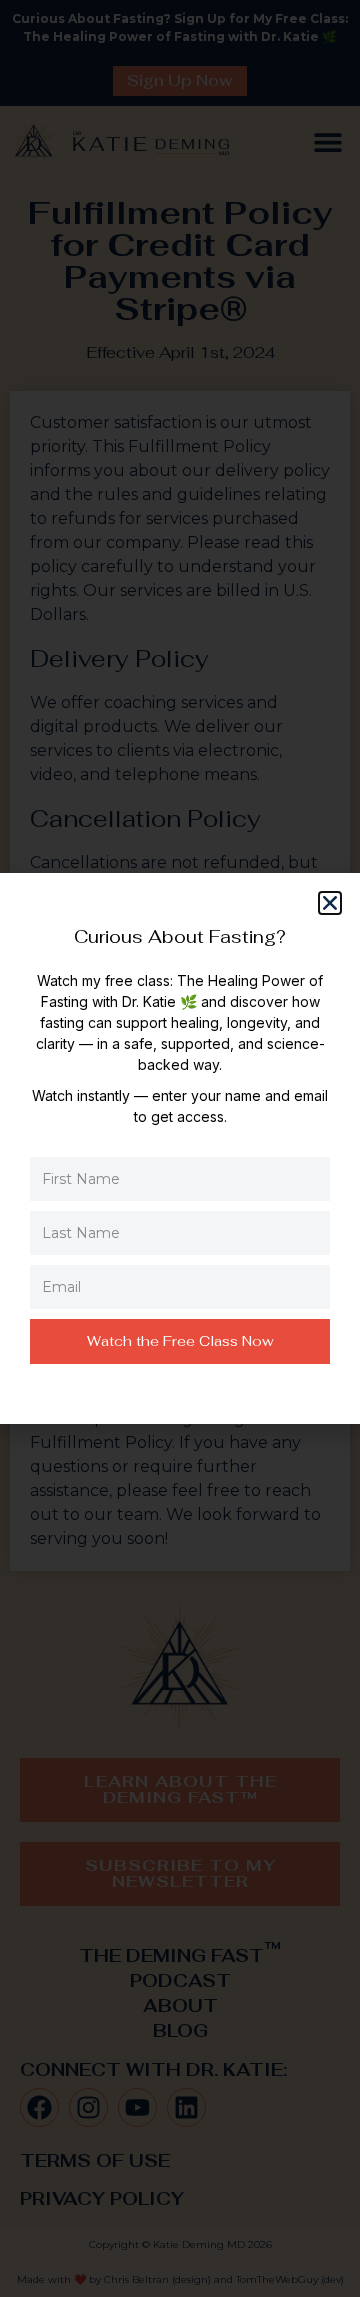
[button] (330, 903)
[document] (180, 1148)
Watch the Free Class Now (180, 1341)
